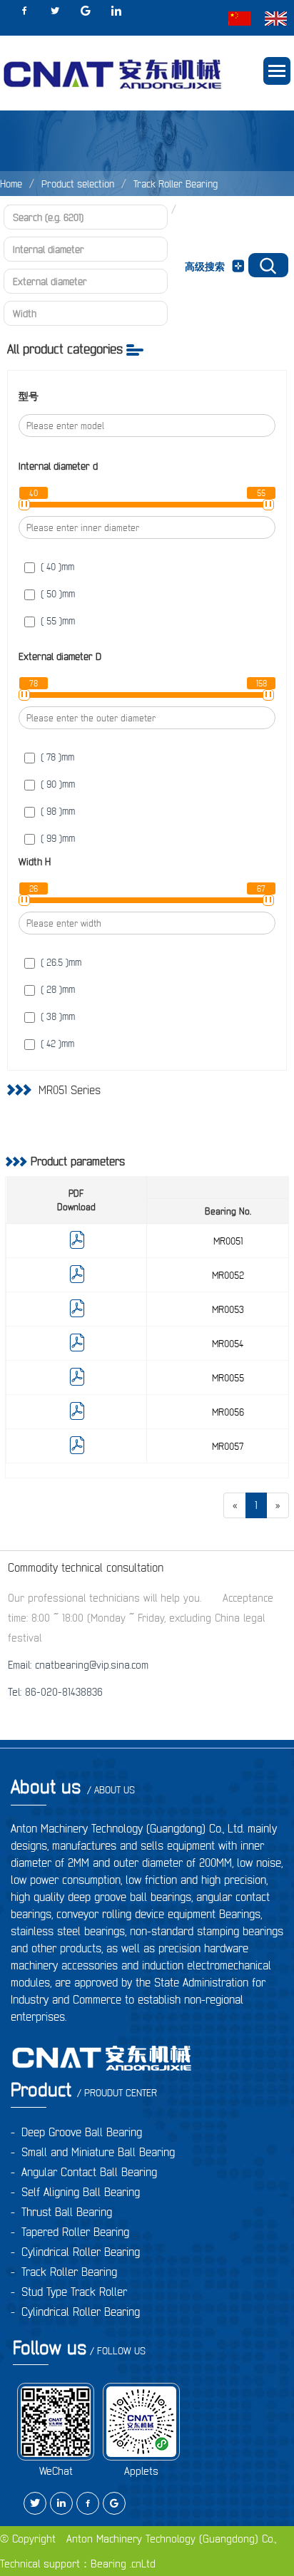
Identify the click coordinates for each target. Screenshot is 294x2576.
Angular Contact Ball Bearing (89, 2172)
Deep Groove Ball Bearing (82, 2132)
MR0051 (228, 1241)
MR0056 (228, 1412)
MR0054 (228, 1344)
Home (11, 184)
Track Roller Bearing (176, 184)
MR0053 (228, 1309)
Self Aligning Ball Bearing (81, 2192)
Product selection (78, 184)
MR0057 (228, 1446)
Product (84, 2090)
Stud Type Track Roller (74, 2292)
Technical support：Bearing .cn (71, 2564)
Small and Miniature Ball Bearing (98, 2152)
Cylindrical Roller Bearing (81, 2252)
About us (73, 1787)
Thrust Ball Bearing (67, 2212)
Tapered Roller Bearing (75, 2232)
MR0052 (228, 1275)
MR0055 (228, 1378)
